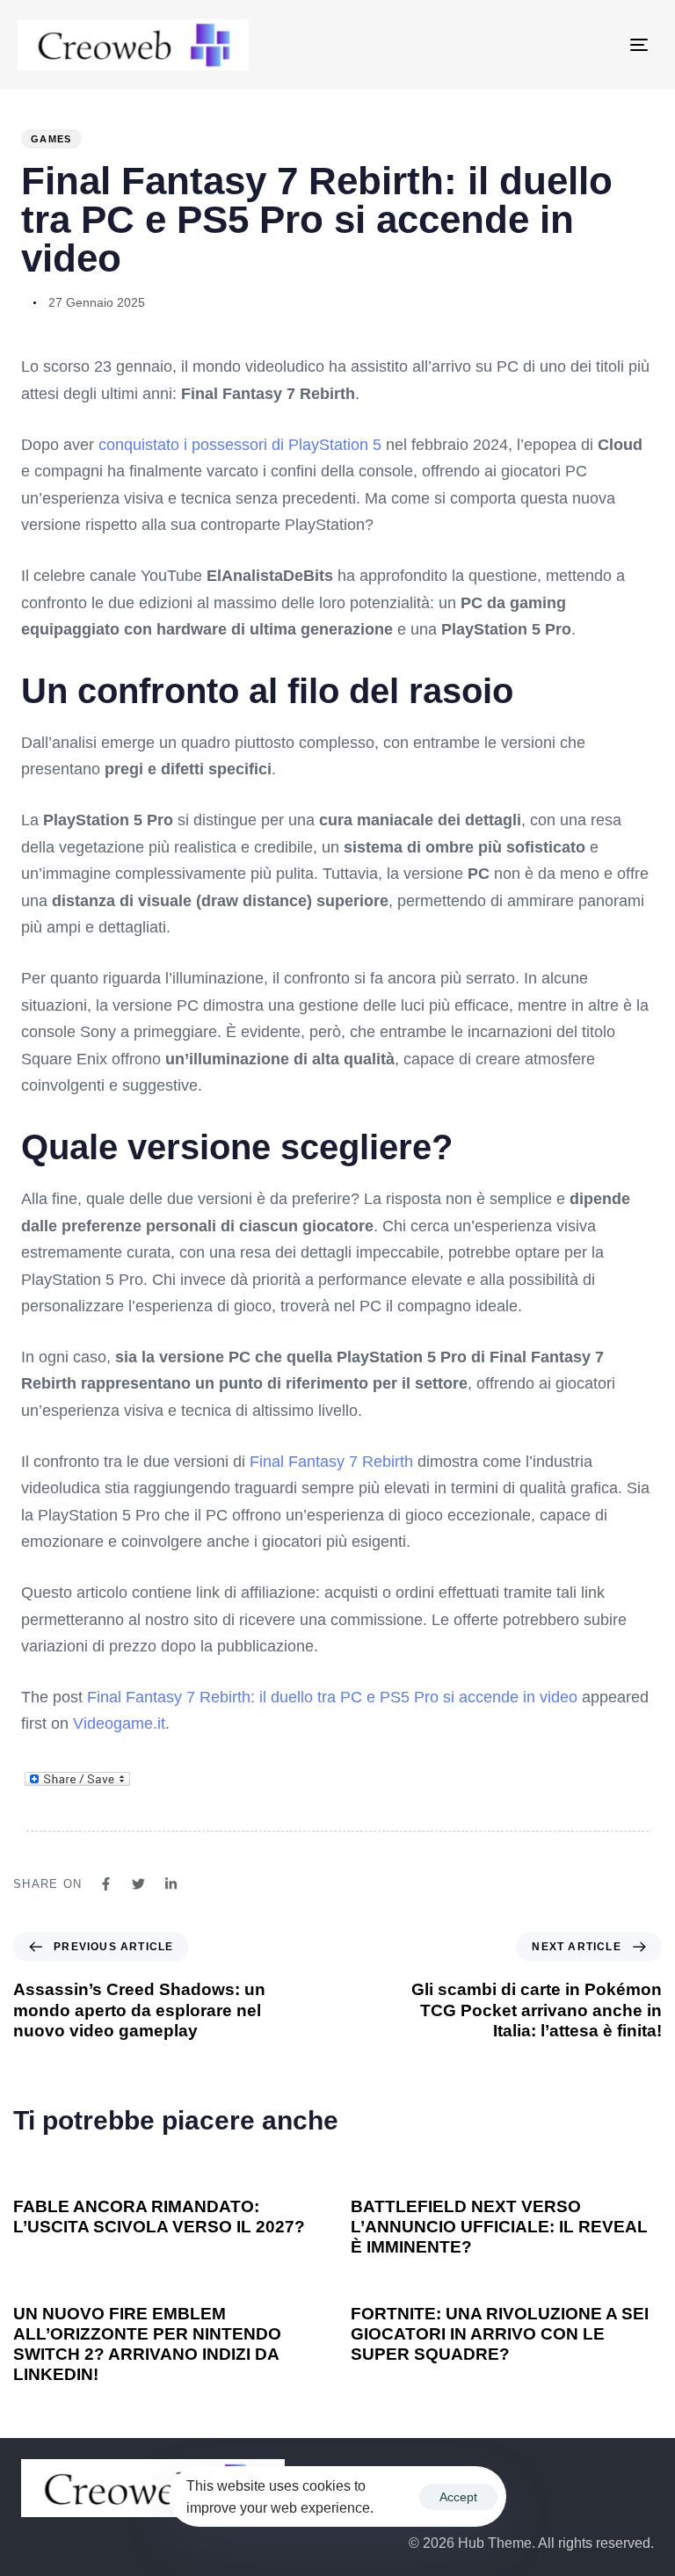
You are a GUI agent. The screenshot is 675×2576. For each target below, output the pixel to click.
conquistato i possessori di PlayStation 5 (240, 445)
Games (51, 139)
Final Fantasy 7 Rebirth (331, 1462)
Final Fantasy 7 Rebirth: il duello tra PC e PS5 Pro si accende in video (332, 1697)
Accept (458, 2497)
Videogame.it (119, 1723)
